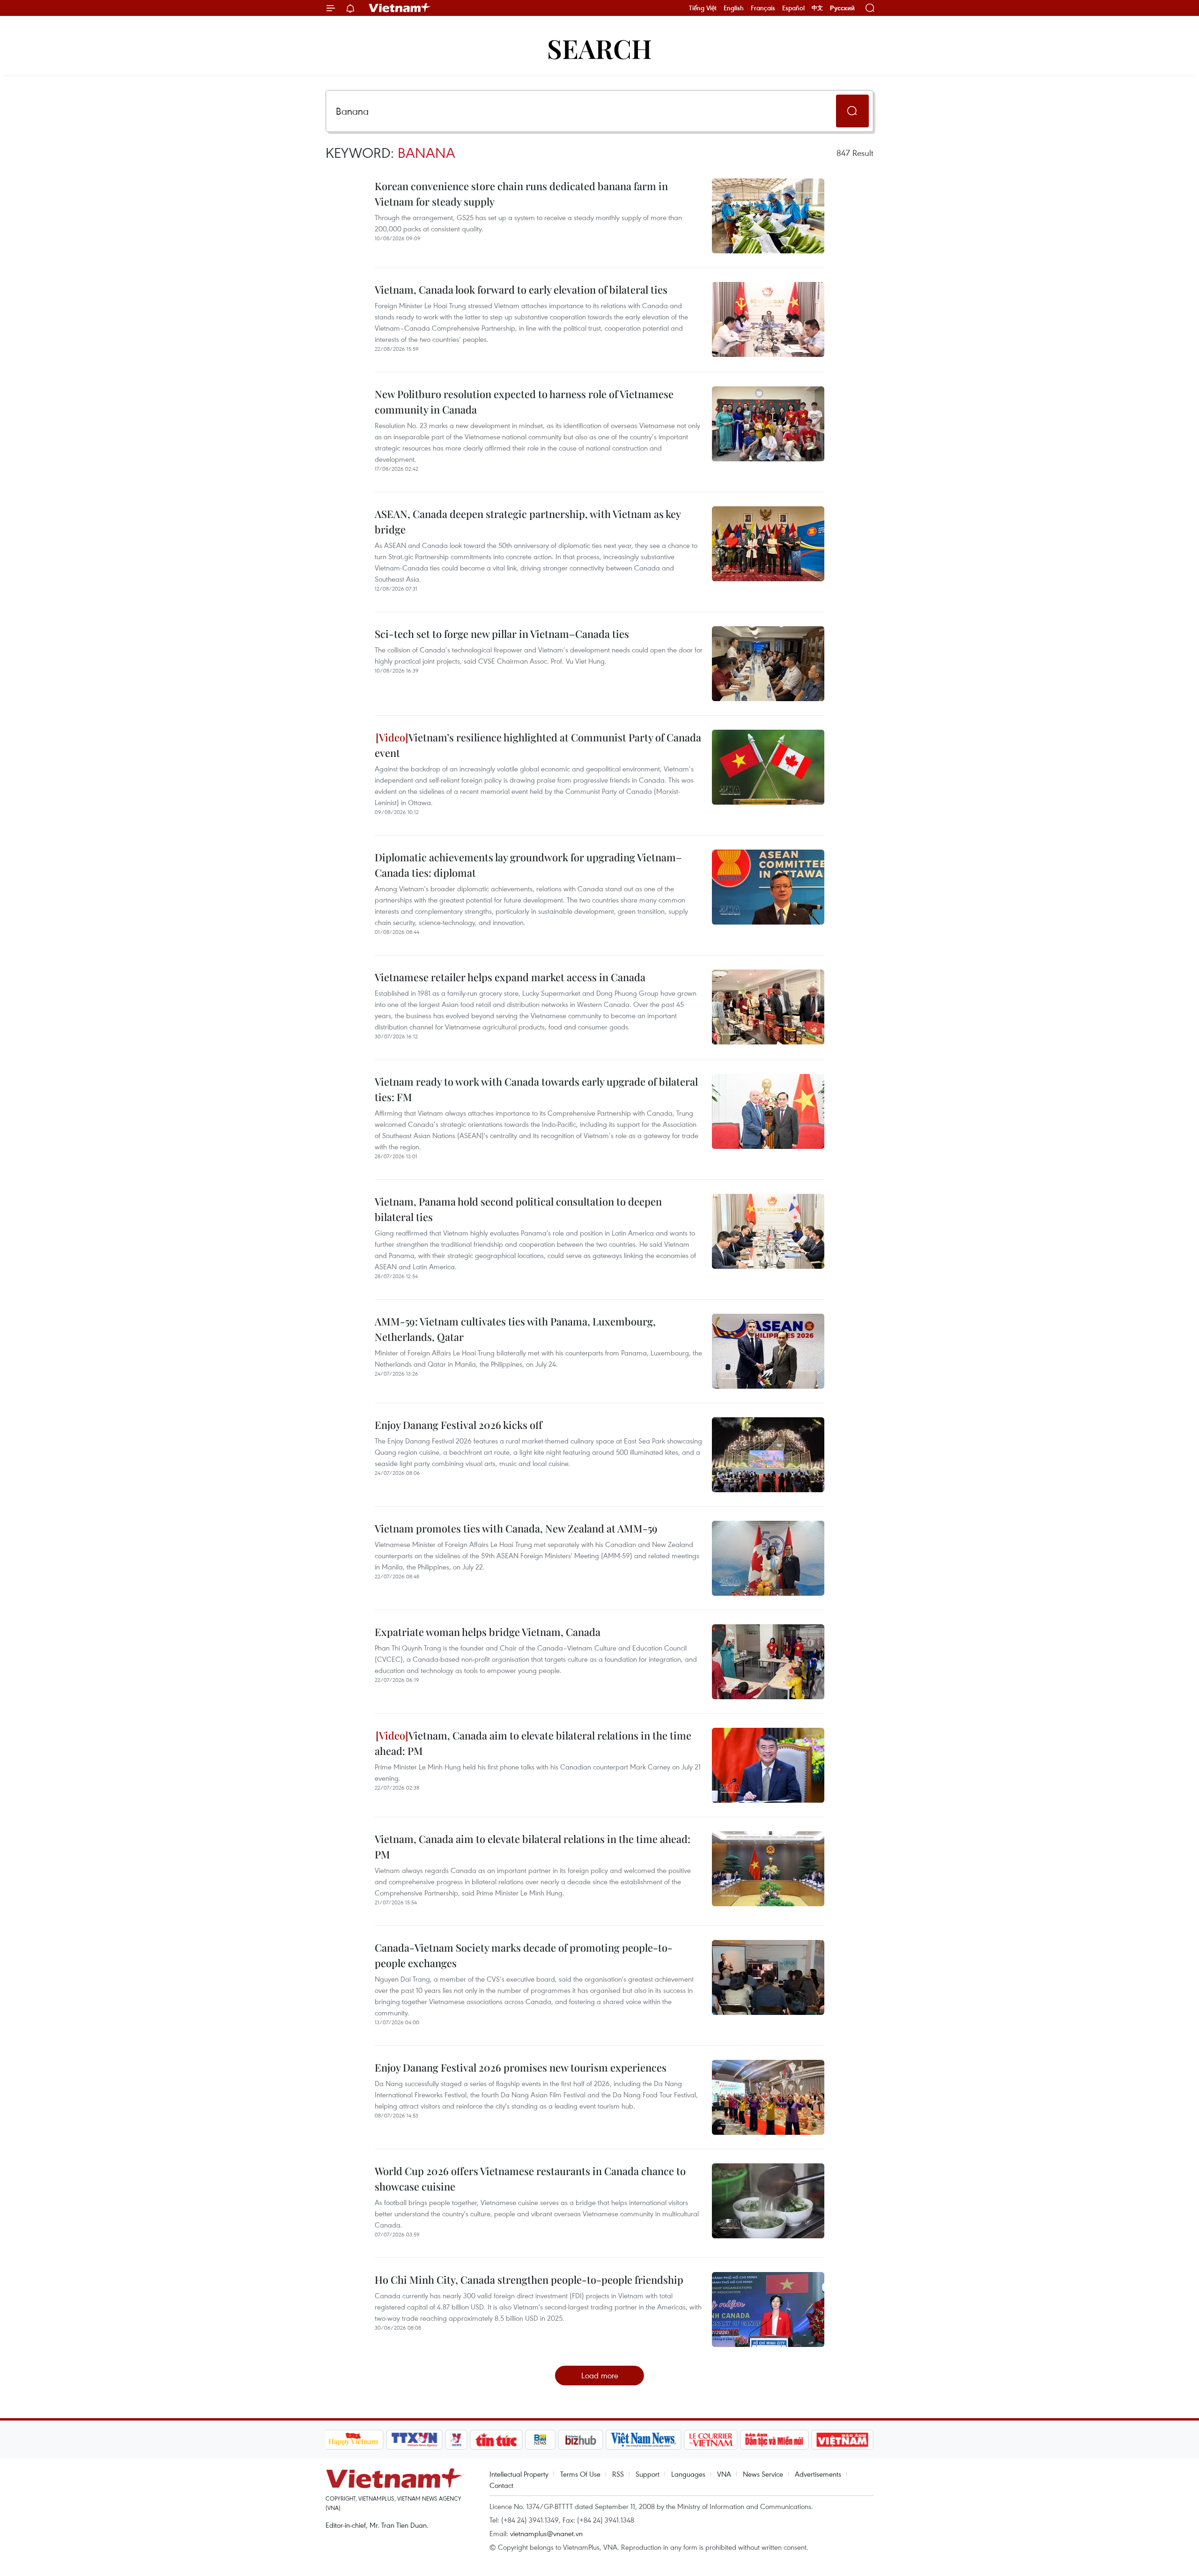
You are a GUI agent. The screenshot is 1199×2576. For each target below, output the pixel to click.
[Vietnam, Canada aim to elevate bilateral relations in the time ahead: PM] (768, 1765)
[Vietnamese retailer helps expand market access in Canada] (768, 1007)
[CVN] (711, 2440)
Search (599, 48)
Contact (501, 2485)
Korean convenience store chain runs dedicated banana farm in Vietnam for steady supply (521, 194)
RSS (618, 2474)
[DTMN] (775, 2440)
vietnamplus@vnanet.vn (546, 2533)
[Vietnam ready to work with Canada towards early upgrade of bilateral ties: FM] (768, 1111)
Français (763, 8)
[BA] (843, 2440)
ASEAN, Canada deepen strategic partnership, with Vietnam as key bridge (528, 522)
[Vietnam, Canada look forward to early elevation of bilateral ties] (768, 319)
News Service (763, 2474)
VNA (724, 2474)
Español (793, 8)
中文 (817, 8)
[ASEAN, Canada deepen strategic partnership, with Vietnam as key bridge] (768, 544)
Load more (600, 2375)
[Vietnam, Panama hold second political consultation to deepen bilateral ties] (768, 1231)
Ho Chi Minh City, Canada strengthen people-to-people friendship (529, 2280)
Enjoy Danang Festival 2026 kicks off (459, 1425)
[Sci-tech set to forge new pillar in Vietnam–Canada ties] (768, 664)
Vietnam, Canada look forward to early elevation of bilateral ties (521, 289)
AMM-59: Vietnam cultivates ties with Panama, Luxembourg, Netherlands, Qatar (515, 1329)
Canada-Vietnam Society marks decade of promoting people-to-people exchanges (524, 1955)
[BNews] (540, 2440)
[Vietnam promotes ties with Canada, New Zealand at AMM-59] (768, 1558)
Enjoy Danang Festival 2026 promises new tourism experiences (521, 2067)
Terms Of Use (580, 2474)
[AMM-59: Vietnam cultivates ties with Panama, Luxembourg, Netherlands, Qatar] (768, 1351)
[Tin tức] (496, 2440)
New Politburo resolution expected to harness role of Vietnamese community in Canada (524, 402)
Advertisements (818, 2474)
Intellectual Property (519, 2474)
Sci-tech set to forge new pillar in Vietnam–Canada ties (502, 634)
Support (648, 2474)
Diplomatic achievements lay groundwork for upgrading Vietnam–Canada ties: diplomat (528, 865)
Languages (688, 2474)
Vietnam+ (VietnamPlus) (400, 8)
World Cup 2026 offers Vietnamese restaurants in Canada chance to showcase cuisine (530, 2179)
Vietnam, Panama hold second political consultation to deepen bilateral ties (518, 1209)
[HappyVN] (354, 2440)
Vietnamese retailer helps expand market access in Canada (510, 977)
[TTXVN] (414, 2440)
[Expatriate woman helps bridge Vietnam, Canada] (768, 1662)
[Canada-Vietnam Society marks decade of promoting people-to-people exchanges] (768, 1977)
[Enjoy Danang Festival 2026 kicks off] (768, 1455)
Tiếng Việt (703, 8)
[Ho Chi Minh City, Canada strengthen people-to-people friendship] (768, 2310)
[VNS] (644, 2440)
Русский (842, 8)
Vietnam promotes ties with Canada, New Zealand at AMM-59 (516, 1528)
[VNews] (456, 2440)
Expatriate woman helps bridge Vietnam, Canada (488, 1632)
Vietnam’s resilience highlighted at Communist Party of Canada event (538, 745)
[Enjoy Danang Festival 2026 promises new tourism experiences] (768, 2097)
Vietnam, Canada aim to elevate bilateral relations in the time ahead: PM (533, 1743)
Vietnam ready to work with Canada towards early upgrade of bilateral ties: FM (536, 1089)
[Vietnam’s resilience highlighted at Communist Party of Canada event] (768, 767)
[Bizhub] (581, 2440)
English (734, 8)
